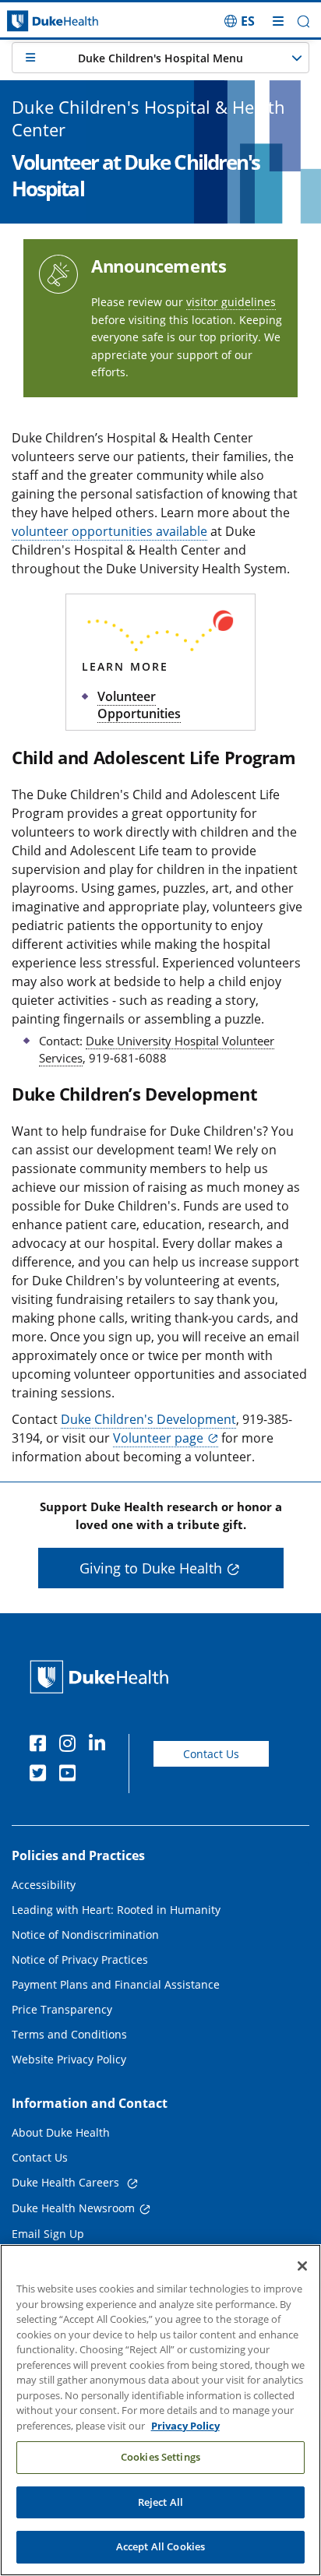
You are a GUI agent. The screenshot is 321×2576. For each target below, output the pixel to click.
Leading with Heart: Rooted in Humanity (116, 1910)
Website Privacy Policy (69, 2059)
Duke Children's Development (148, 1419)
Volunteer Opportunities (139, 705)
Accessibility (44, 1885)
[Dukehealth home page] (40, 21)
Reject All (160, 2502)
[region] (160, 2410)
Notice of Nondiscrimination (85, 1935)
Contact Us (211, 1754)
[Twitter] (41, 1775)
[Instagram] (71, 1746)
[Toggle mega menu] (278, 21)
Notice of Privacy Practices (80, 1959)
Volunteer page (158, 1438)
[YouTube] (71, 1775)
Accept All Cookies (160, 2546)
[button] (240, 21)
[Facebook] (41, 1746)
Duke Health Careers (67, 2182)
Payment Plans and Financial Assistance (116, 1984)
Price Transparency (62, 2009)
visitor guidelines (231, 302)
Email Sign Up (48, 2234)
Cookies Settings (160, 2457)
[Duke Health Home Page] (102, 1677)
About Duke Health (61, 2132)
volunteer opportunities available (109, 531)
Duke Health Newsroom (73, 2208)
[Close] (302, 2266)
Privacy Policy (185, 2426)
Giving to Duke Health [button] (151, 1568)
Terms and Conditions (69, 2034)
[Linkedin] (101, 1746)
